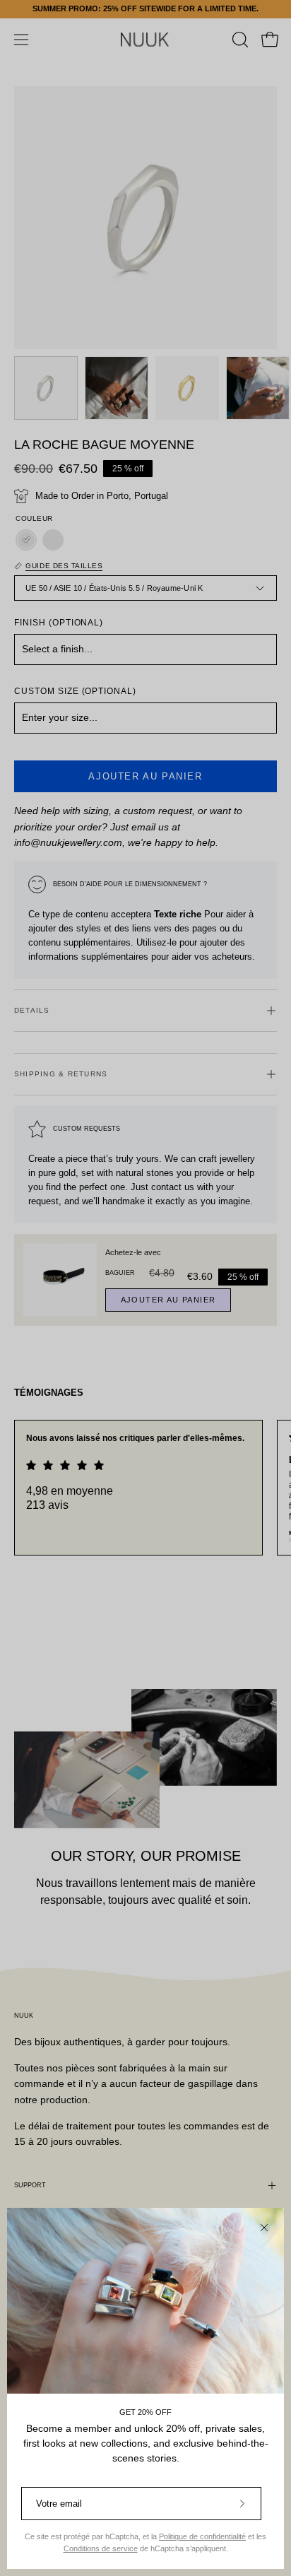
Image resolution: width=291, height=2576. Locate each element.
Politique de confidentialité (202, 2536)
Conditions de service (101, 2548)
